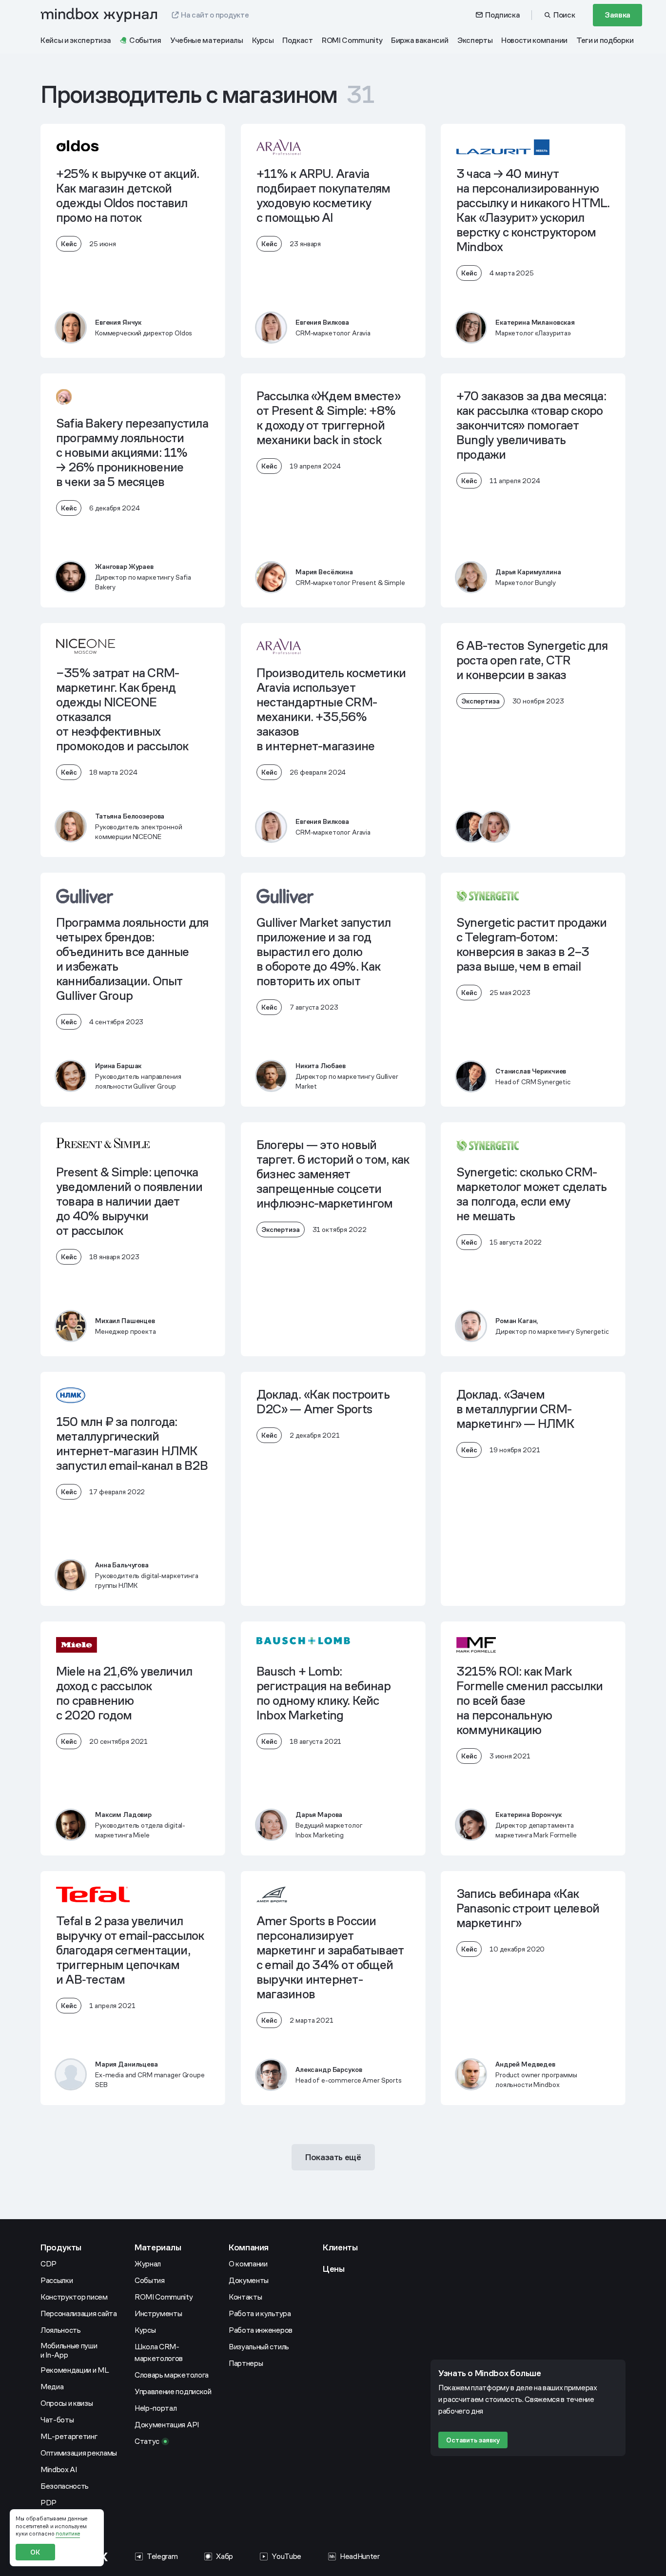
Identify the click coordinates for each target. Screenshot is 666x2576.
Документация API (167, 2425)
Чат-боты (57, 2420)
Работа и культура (260, 2313)
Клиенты (340, 2247)
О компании (248, 2264)
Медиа (52, 2387)
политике (68, 2534)
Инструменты (158, 2313)
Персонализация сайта (79, 2313)
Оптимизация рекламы (79, 2453)
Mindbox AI (59, 2469)
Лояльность (61, 2330)
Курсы (145, 2330)
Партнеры (246, 2363)
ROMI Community (164, 2297)
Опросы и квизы (67, 2403)
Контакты (245, 2297)
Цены (334, 2269)
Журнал (148, 2264)
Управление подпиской (173, 2391)
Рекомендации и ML (75, 2370)
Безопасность (65, 2486)
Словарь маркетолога (172, 2375)
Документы (249, 2280)
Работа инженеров (261, 2330)
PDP (49, 2503)
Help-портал (156, 2408)
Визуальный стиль (259, 2347)
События (150, 2280)
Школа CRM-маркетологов (159, 2352)
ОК (35, 2552)
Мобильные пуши (69, 2350)
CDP (49, 2264)
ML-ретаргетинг (69, 2436)
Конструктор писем (74, 2297)
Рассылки (57, 2280)
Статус (147, 2441)
